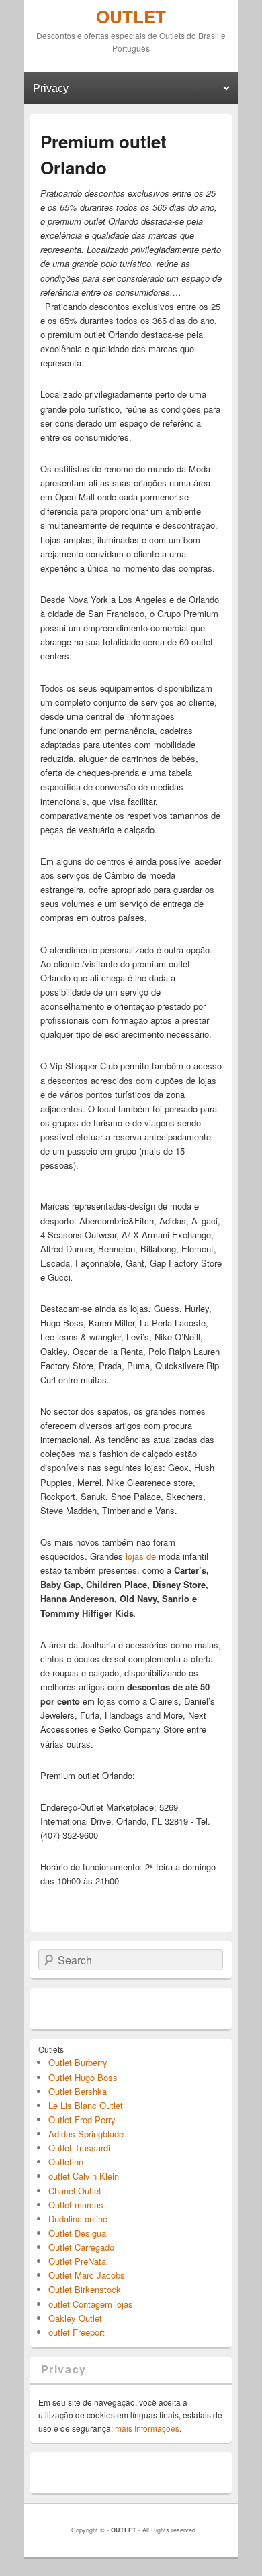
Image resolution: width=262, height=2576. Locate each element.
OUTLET (131, 16)
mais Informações (147, 2428)
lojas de (139, 1556)
